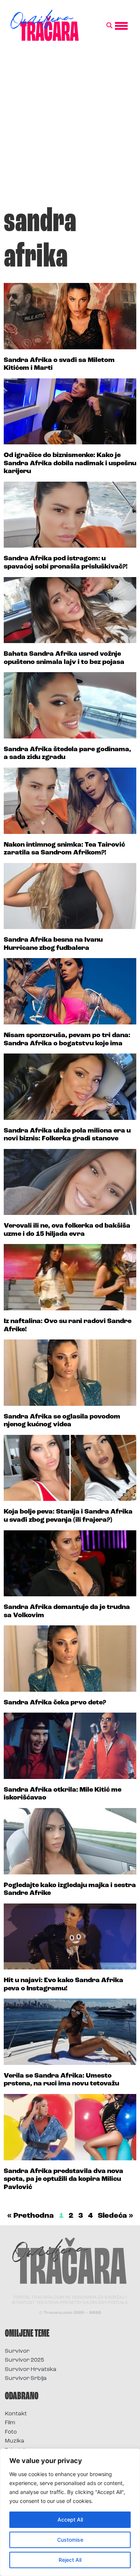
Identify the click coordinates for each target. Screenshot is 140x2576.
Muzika (15, 2441)
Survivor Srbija (26, 2379)
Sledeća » (116, 2216)
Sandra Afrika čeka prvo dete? (55, 1703)
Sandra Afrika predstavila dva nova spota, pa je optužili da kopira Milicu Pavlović (63, 2180)
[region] (70, 2512)
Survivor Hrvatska (31, 2370)
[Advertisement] (70, 127)
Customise (70, 2540)
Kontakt (16, 2414)
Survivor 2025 (24, 2360)
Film (10, 2423)
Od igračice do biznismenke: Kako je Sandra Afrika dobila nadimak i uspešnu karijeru (70, 464)
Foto (11, 2432)
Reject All (70, 2560)
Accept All (70, 2520)
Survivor (17, 2351)
